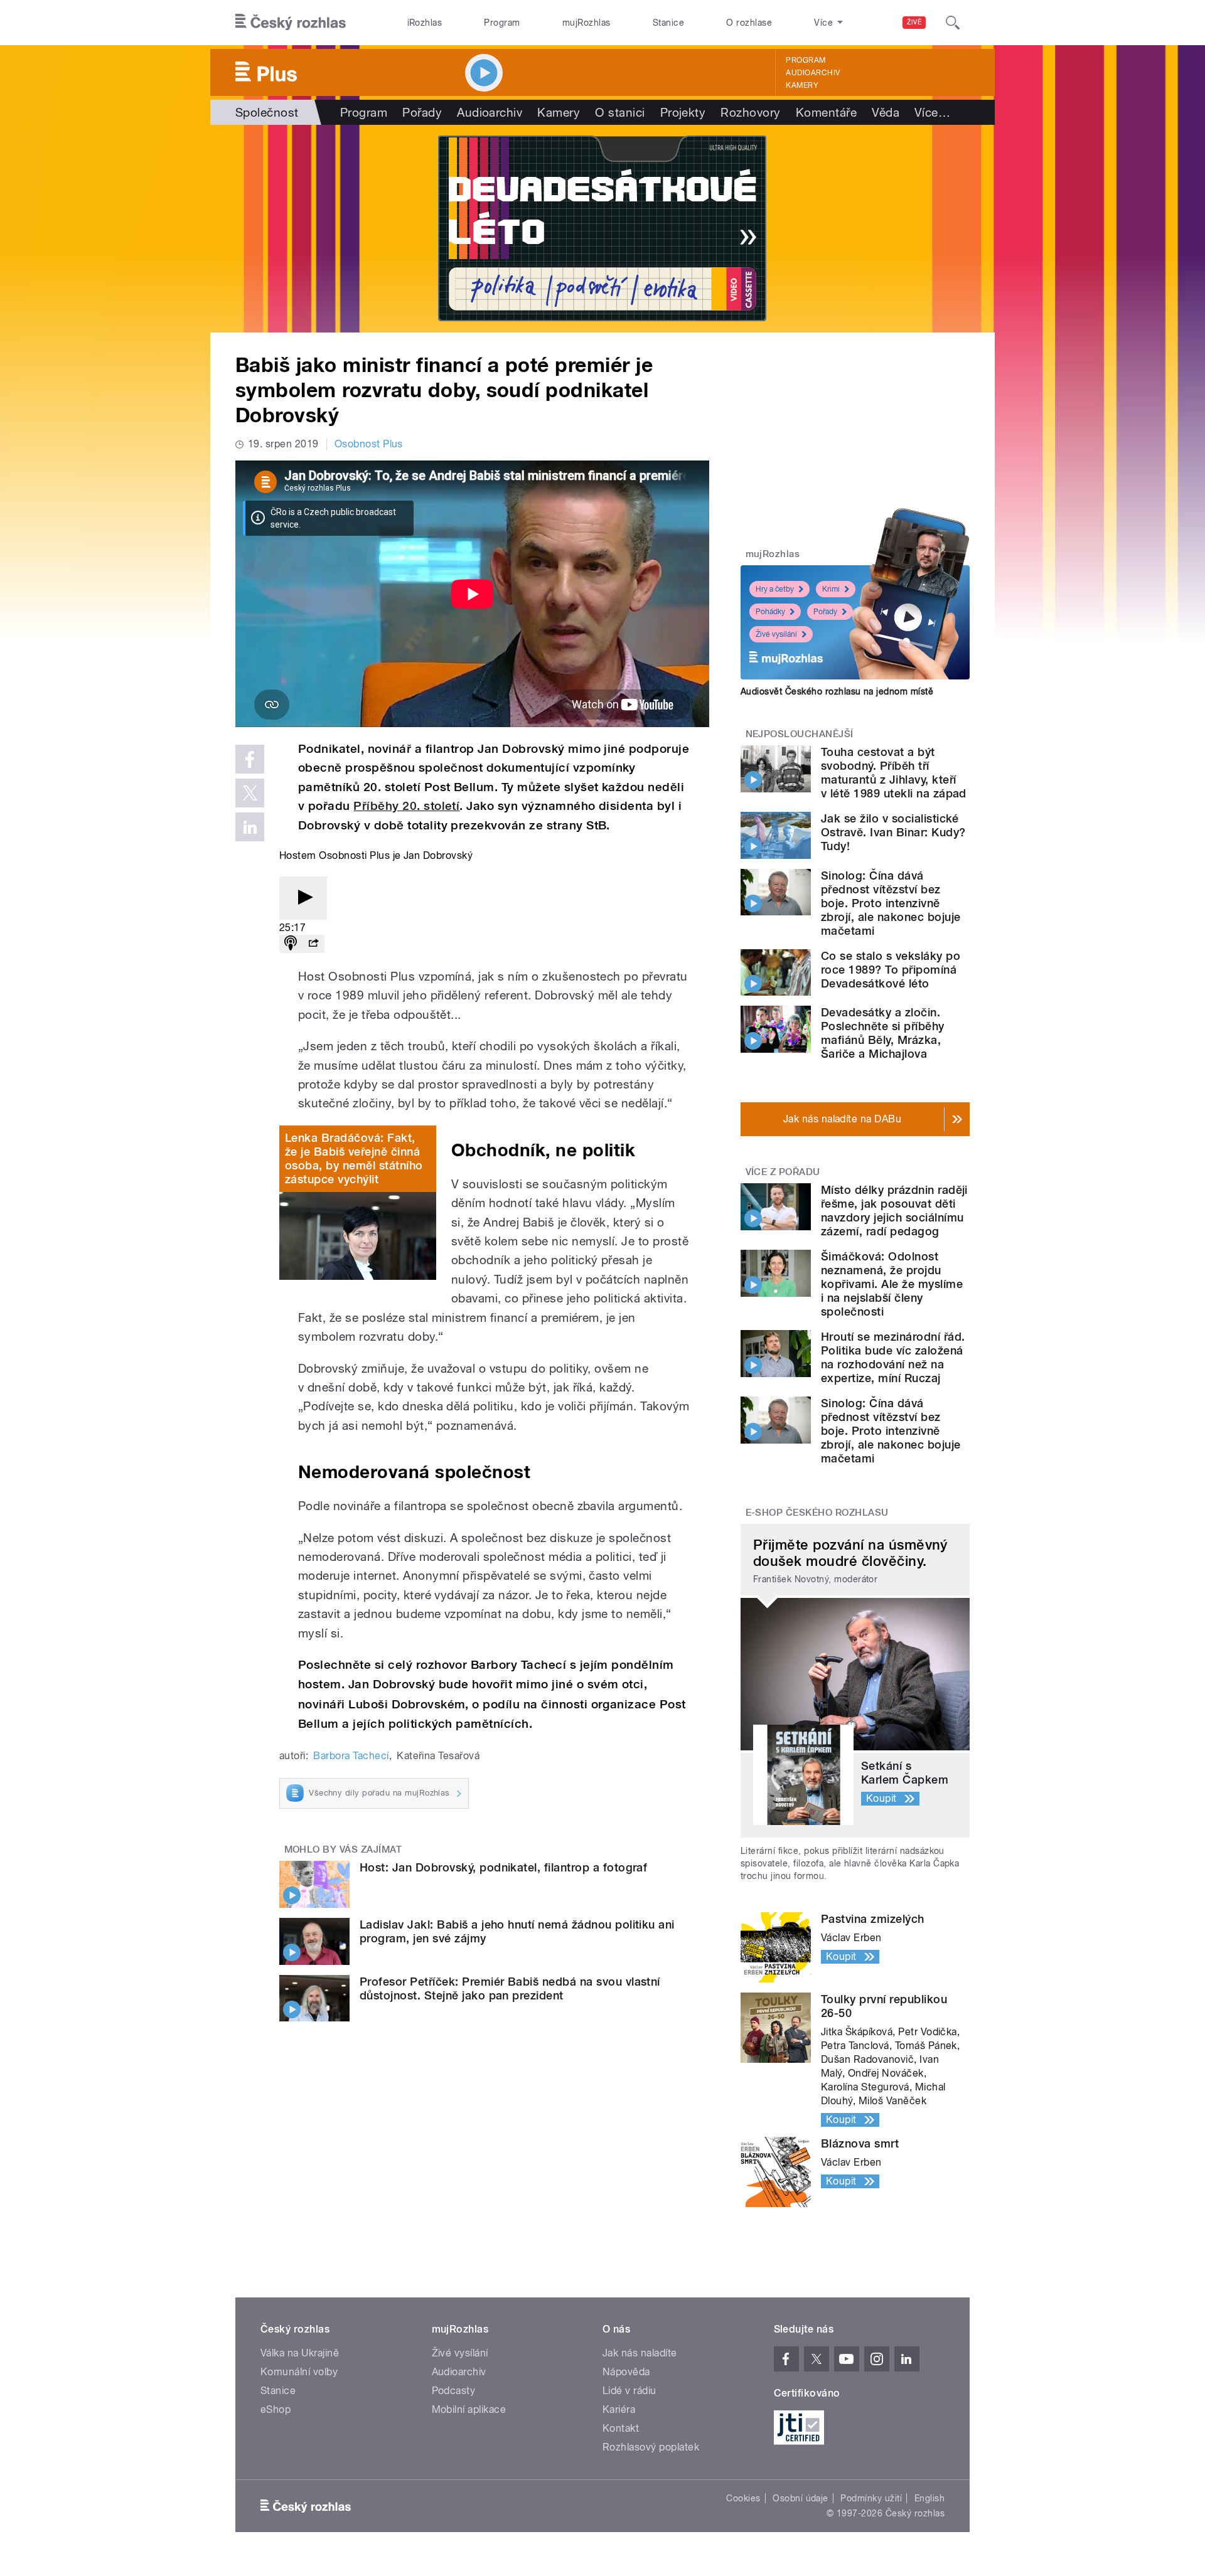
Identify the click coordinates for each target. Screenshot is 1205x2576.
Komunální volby (299, 2372)
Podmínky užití (871, 2498)
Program (502, 23)
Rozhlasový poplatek (651, 2447)
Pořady (422, 112)
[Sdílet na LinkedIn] (250, 827)
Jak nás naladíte (640, 2353)
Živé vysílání (776, 634)
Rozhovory (750, 112)
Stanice (668, 23)
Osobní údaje (801, 2498)
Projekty (683, 112)
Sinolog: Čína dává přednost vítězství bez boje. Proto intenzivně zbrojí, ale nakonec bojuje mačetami (891, 903)
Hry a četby (775, 589)
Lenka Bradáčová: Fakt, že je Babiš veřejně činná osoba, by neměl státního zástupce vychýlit (354, 1158)
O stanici (620, 112)
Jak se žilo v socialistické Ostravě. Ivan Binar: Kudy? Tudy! (893, 832)
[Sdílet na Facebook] (250, 759)
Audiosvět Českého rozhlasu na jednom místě (837, 691)
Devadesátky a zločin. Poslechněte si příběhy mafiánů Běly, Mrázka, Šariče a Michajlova (883, 1033)
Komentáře (826, 112)
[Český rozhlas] (291, 23)
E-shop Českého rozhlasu (817, 1513)
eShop (276, 2409)
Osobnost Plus (369, 444)
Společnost (267, 112)
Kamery (802, 85)
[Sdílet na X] (250, 793)
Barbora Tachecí (351, 1756)
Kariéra (619, 2409)
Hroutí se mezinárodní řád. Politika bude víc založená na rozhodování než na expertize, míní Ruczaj (893, 1357)
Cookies (743, 2498)
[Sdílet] (313, 944)
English (929, 2498)
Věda (886, 112)
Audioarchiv (813, 73)
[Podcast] (291, 944)
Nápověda (626, 2372)
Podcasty (454, 2391)
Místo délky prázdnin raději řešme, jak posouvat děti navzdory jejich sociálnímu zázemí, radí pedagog (894, 1211)
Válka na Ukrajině (300, 2353)
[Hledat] (953, 23)
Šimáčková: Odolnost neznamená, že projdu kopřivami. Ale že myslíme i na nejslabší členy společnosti (892, 1284)
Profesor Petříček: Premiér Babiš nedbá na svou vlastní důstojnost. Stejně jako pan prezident (510, 1988)
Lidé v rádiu (629, 2391)
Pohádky (770, 612)
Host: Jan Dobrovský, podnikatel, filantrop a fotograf (503, 1867)
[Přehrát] (303, 898)
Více (932, 112)
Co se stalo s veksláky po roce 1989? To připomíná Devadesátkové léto (891, 970)
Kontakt (621, 2428)
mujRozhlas (586, 23)
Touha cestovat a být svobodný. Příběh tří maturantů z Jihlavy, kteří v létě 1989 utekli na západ (894, 773)
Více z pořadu (783, 1172)
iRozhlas (425, 23)
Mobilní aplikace (469, 2409)
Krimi (831, 589)
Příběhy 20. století (406, 806)
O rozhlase (749, 23)
